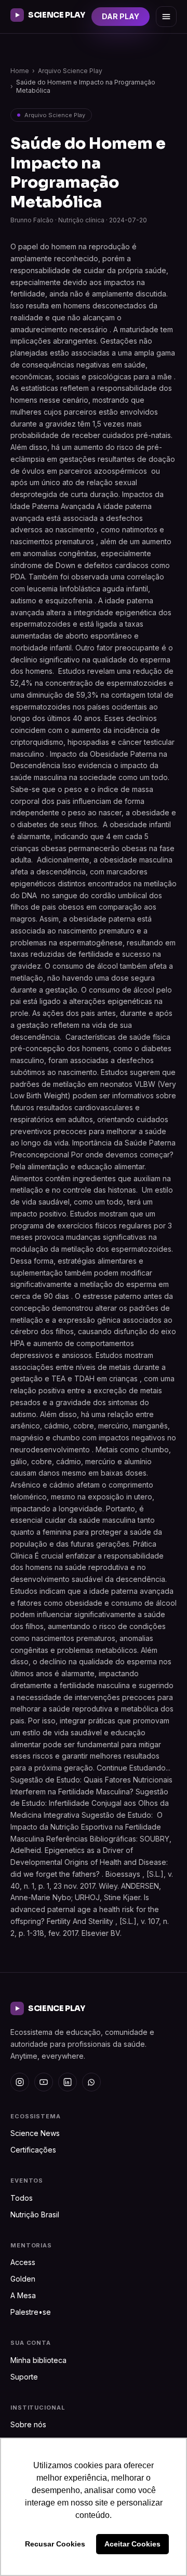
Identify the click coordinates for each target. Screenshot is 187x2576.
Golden (23, 2279)
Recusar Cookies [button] (55, 2544)
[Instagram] (20, 2082)
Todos (22, 2198)
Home (20, 71)
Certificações (33, 2150)
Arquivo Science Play (70, 71)
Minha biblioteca (38, 2360)
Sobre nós (28, 2424)
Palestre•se (31, 2312)
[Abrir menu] (166, 17)
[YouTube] (44, 2082)
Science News (35, 2133)
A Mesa (23, 2295)
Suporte (24, 2377)
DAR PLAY (121, 16)
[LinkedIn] (68, 2082)
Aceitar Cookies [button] (132, 2544)
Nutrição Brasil (35, 2214)
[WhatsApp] (91, 2082)
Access (23, 2262)
